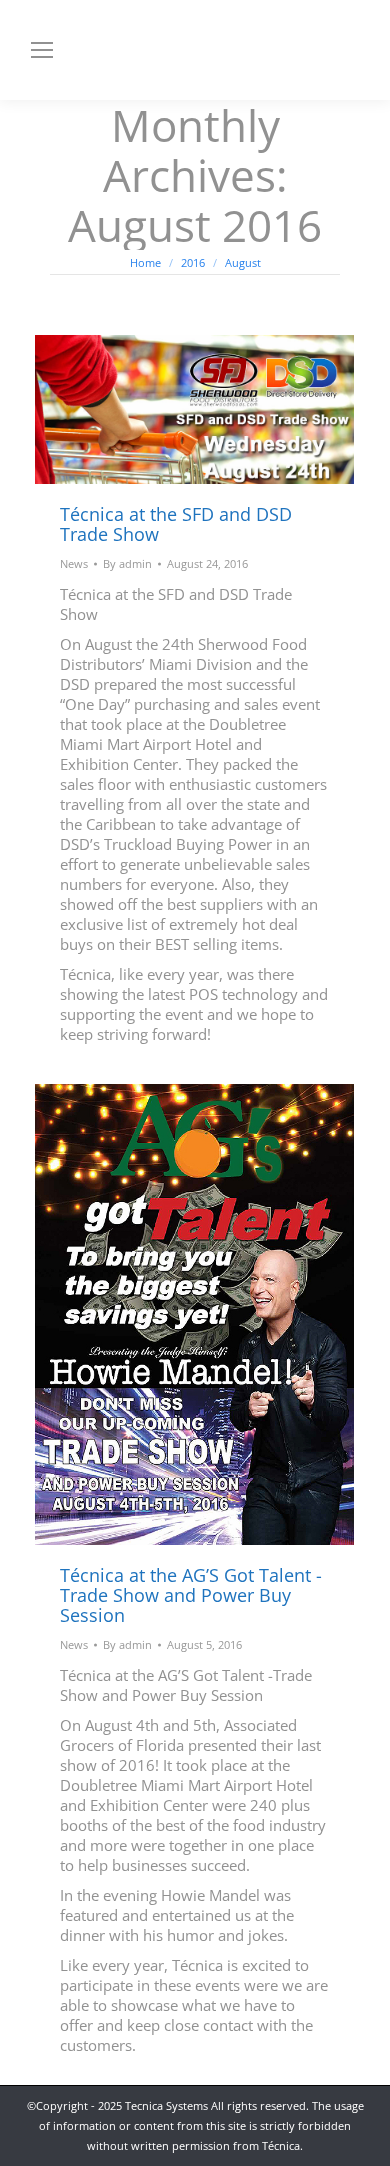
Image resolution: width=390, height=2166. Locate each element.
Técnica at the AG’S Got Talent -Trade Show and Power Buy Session (191, 1595)
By (127, 563)
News (74, 563)
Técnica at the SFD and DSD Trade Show (176, 524)
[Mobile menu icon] (42, 50)
